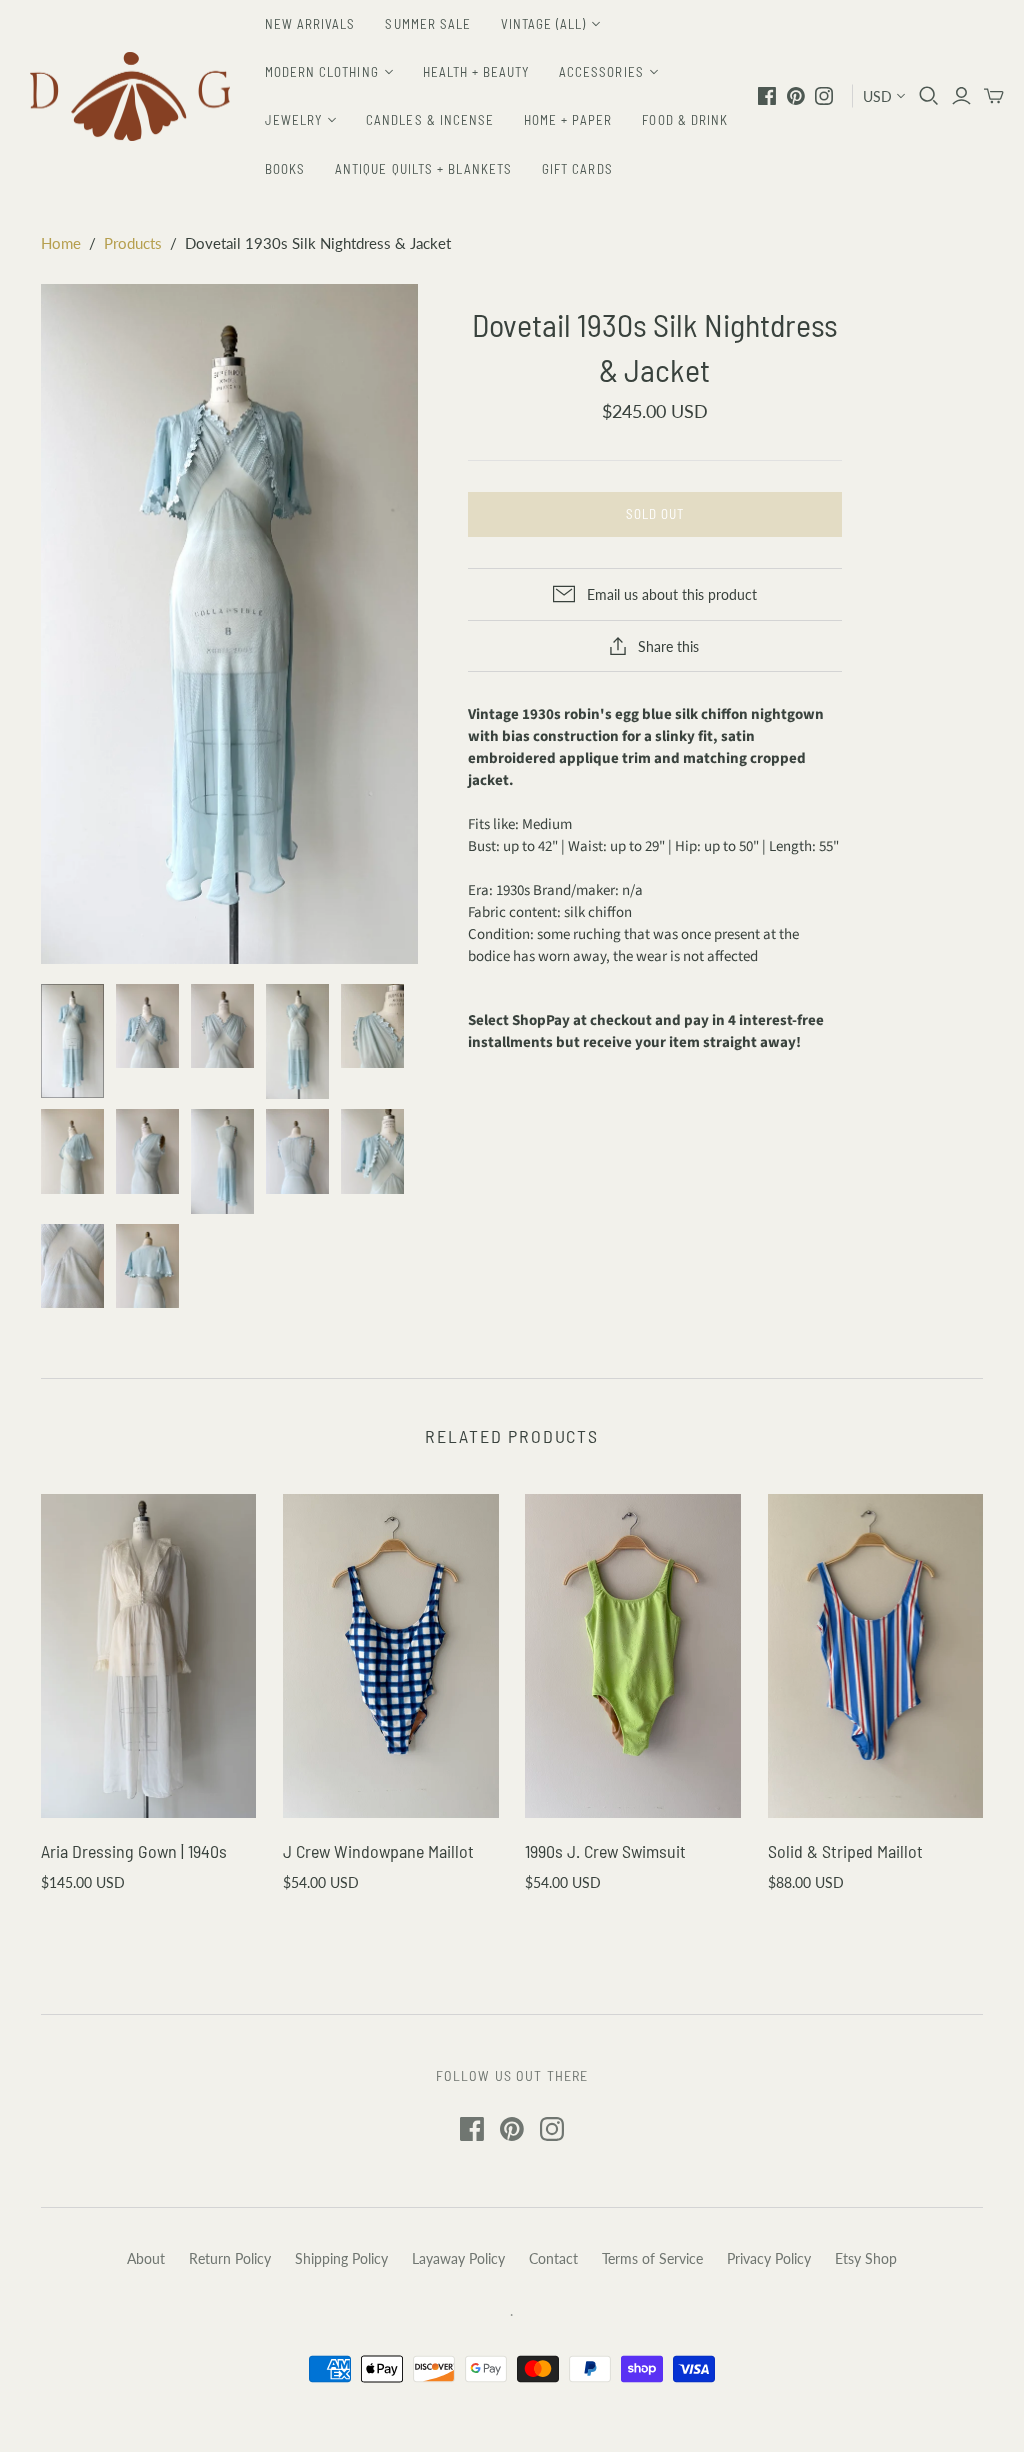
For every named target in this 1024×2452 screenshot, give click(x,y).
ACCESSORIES (601, 72)
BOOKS (285, 169)
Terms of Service (652, 2258)
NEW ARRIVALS (310, 24)
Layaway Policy (458, 2258)
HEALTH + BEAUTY (476, 72)
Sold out (655, 514)
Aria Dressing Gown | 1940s (134, 1851)
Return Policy (230, 2258)
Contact (553, 2258)
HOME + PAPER (568, 120)
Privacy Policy (769, 2258)
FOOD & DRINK (684, 120)
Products (133, 243)
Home (61, 243)
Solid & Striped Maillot (845, 1851)
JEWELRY (293, 120)
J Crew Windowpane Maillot (378, 1851)
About (146, 2258)
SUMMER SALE (427, 24)
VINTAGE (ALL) (544, 24)
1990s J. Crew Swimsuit (605, 1851)
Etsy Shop (866, 2258)
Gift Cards (577, 169)
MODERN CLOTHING (322, 72)
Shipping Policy (341, 2258)
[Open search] (929, 96)
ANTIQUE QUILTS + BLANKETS (423, 169)
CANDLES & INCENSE (430, 120)
